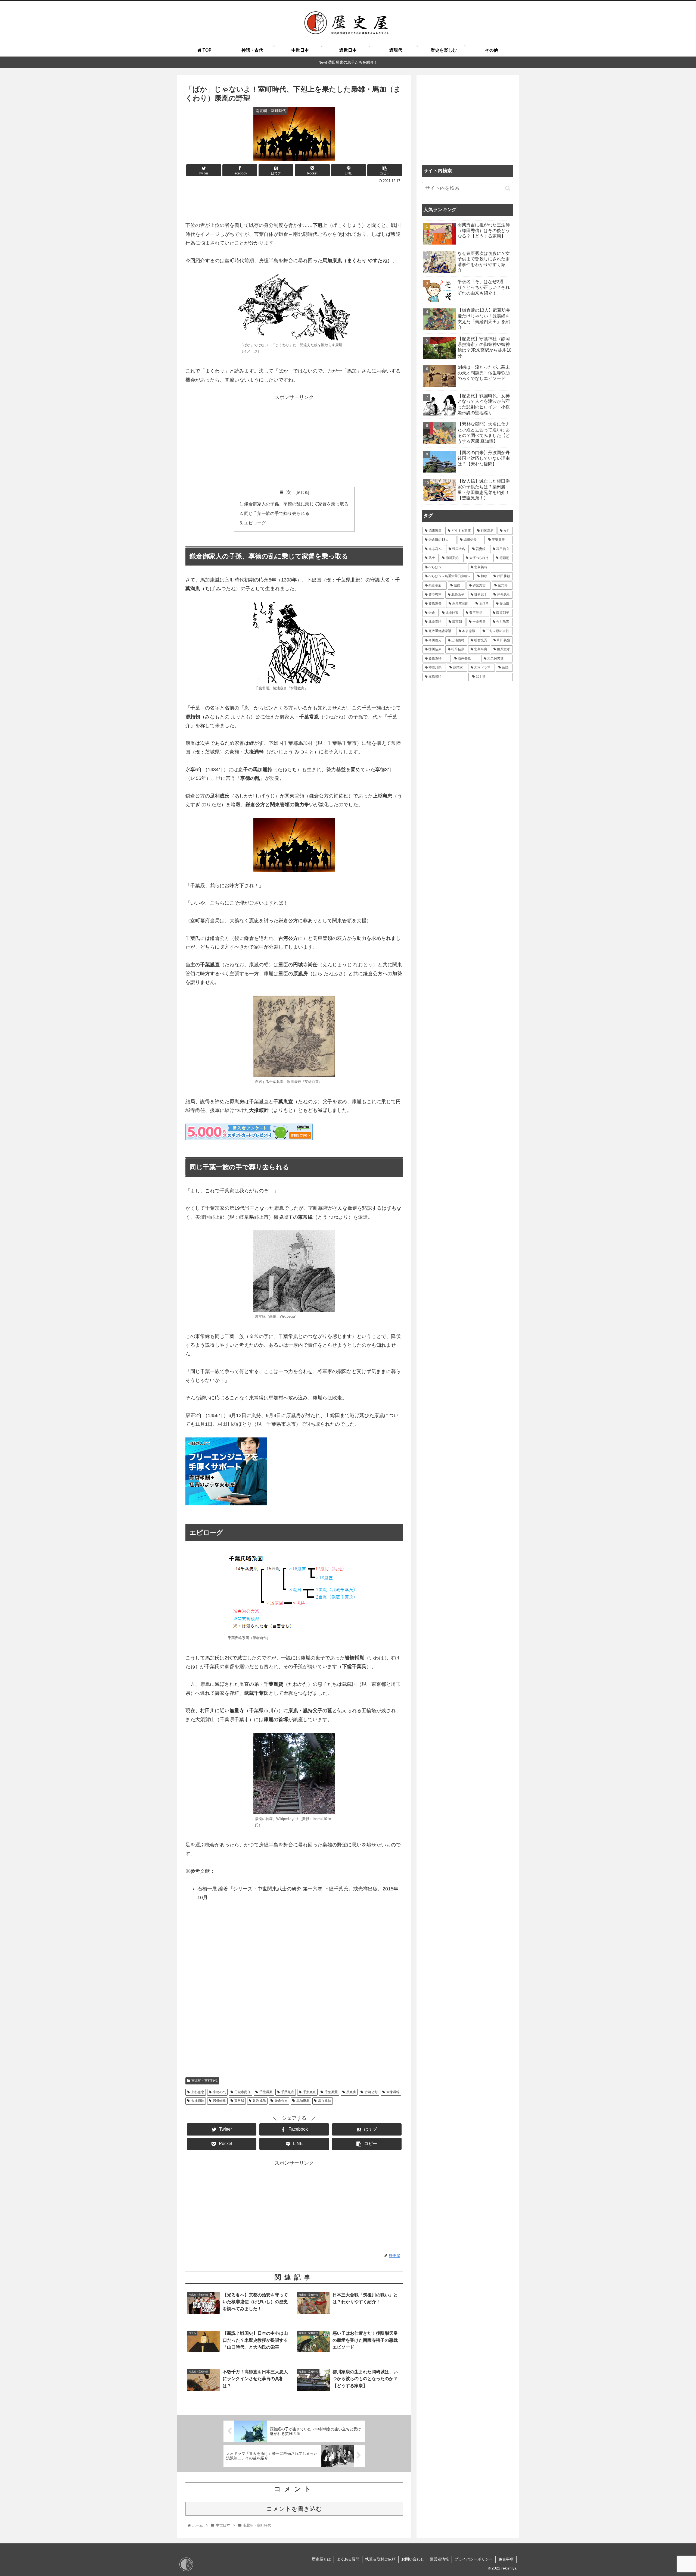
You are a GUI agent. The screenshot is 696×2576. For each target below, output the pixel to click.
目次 (287, 492)
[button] (508, 188)
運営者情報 (439, 2559)
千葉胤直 (309, 2092)
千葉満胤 (266, 2092)
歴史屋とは (321, 2559)
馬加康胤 (303, 2101)
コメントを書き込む (294, 2509)
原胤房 (351, 2092)
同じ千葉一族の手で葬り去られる (277, 513)
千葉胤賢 (331, 2092)
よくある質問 (348, 2559)
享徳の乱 (219, 2092)
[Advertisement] (294, 200)
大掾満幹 (393, 2092)
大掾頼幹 (198, 2101)
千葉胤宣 (288, 2092)
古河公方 (371, 2092)
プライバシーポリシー (474, 2559)
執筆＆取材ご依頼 (380, 2559)
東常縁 (239, 2101)
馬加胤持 (325, 2101)
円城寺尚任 (243, 2092)
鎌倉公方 (281, 2101)
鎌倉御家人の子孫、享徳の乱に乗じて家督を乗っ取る (296, 504)
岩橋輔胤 (219, 2101)
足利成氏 (259, 2101)
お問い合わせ (413, 2559)
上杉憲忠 (198, 2092)
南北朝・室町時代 (204, 2081)
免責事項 (506, 2559)
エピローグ (255, 523)
